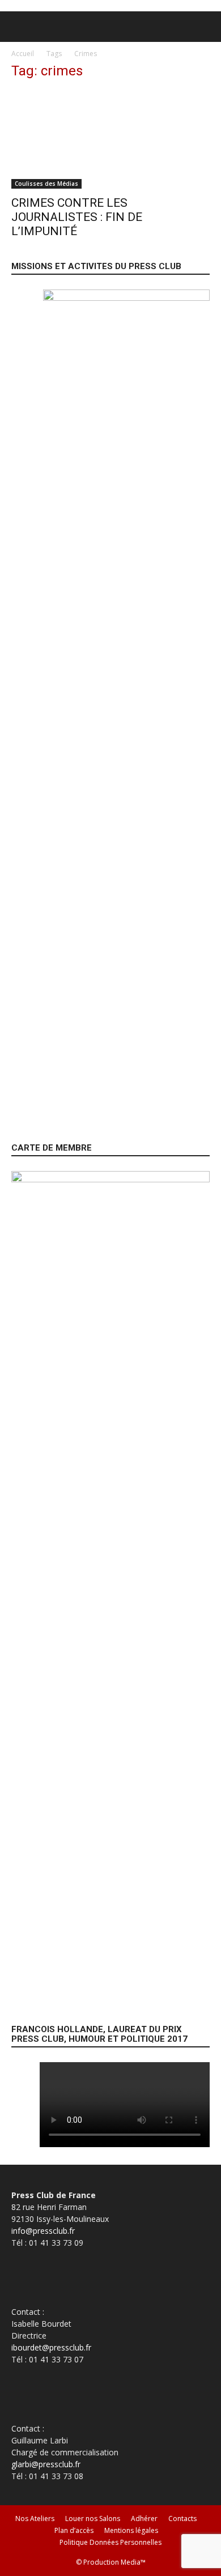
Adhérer (144, 2518)
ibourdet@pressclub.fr (51, 2347)
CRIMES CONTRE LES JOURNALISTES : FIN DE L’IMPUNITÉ (77, 217)
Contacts (182, 2518)
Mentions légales (131, 2530)
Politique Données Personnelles (110, 2542)
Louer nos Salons (93, 2518)
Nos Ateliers (35, 2518)
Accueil (23, 54)
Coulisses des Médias (46, 184)
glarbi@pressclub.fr (46, 2464)
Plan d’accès (74, 2530)
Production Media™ (114, 2562)
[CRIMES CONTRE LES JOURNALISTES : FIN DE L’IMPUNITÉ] (110, 140)
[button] (19, 27)
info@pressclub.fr (43, 2231)
